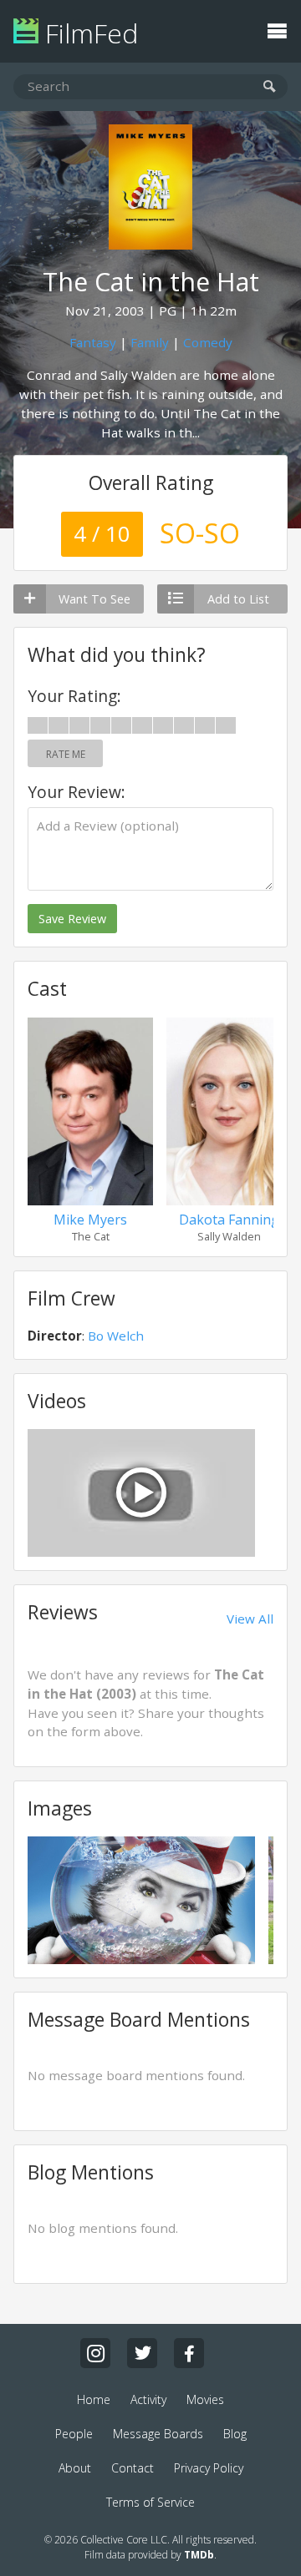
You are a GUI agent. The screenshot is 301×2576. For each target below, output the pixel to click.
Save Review (72, 919)
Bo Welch (116, 1336)
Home (94, 2399)
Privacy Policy (209, 2468)
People (74, 2434)
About (75, 2468)
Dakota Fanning (229, 1220)
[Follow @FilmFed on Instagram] (95, 2353)
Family (150, 342)
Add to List (238, 599)
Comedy (208, 342)
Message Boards (158, 2434)
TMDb (199, 2555)
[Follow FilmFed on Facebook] (189, 2353)
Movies (205, 2399)
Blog (235, 2434)
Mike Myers (90, 1220)
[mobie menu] (277, 29)
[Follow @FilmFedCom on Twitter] (142, 2353)
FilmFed (88, 33)
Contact (133, 2468)
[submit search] (270, 87)
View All (250, 1619)
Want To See (94, 599)
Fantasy (93, 342)
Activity (148, 2399)
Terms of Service (150, 2502)
